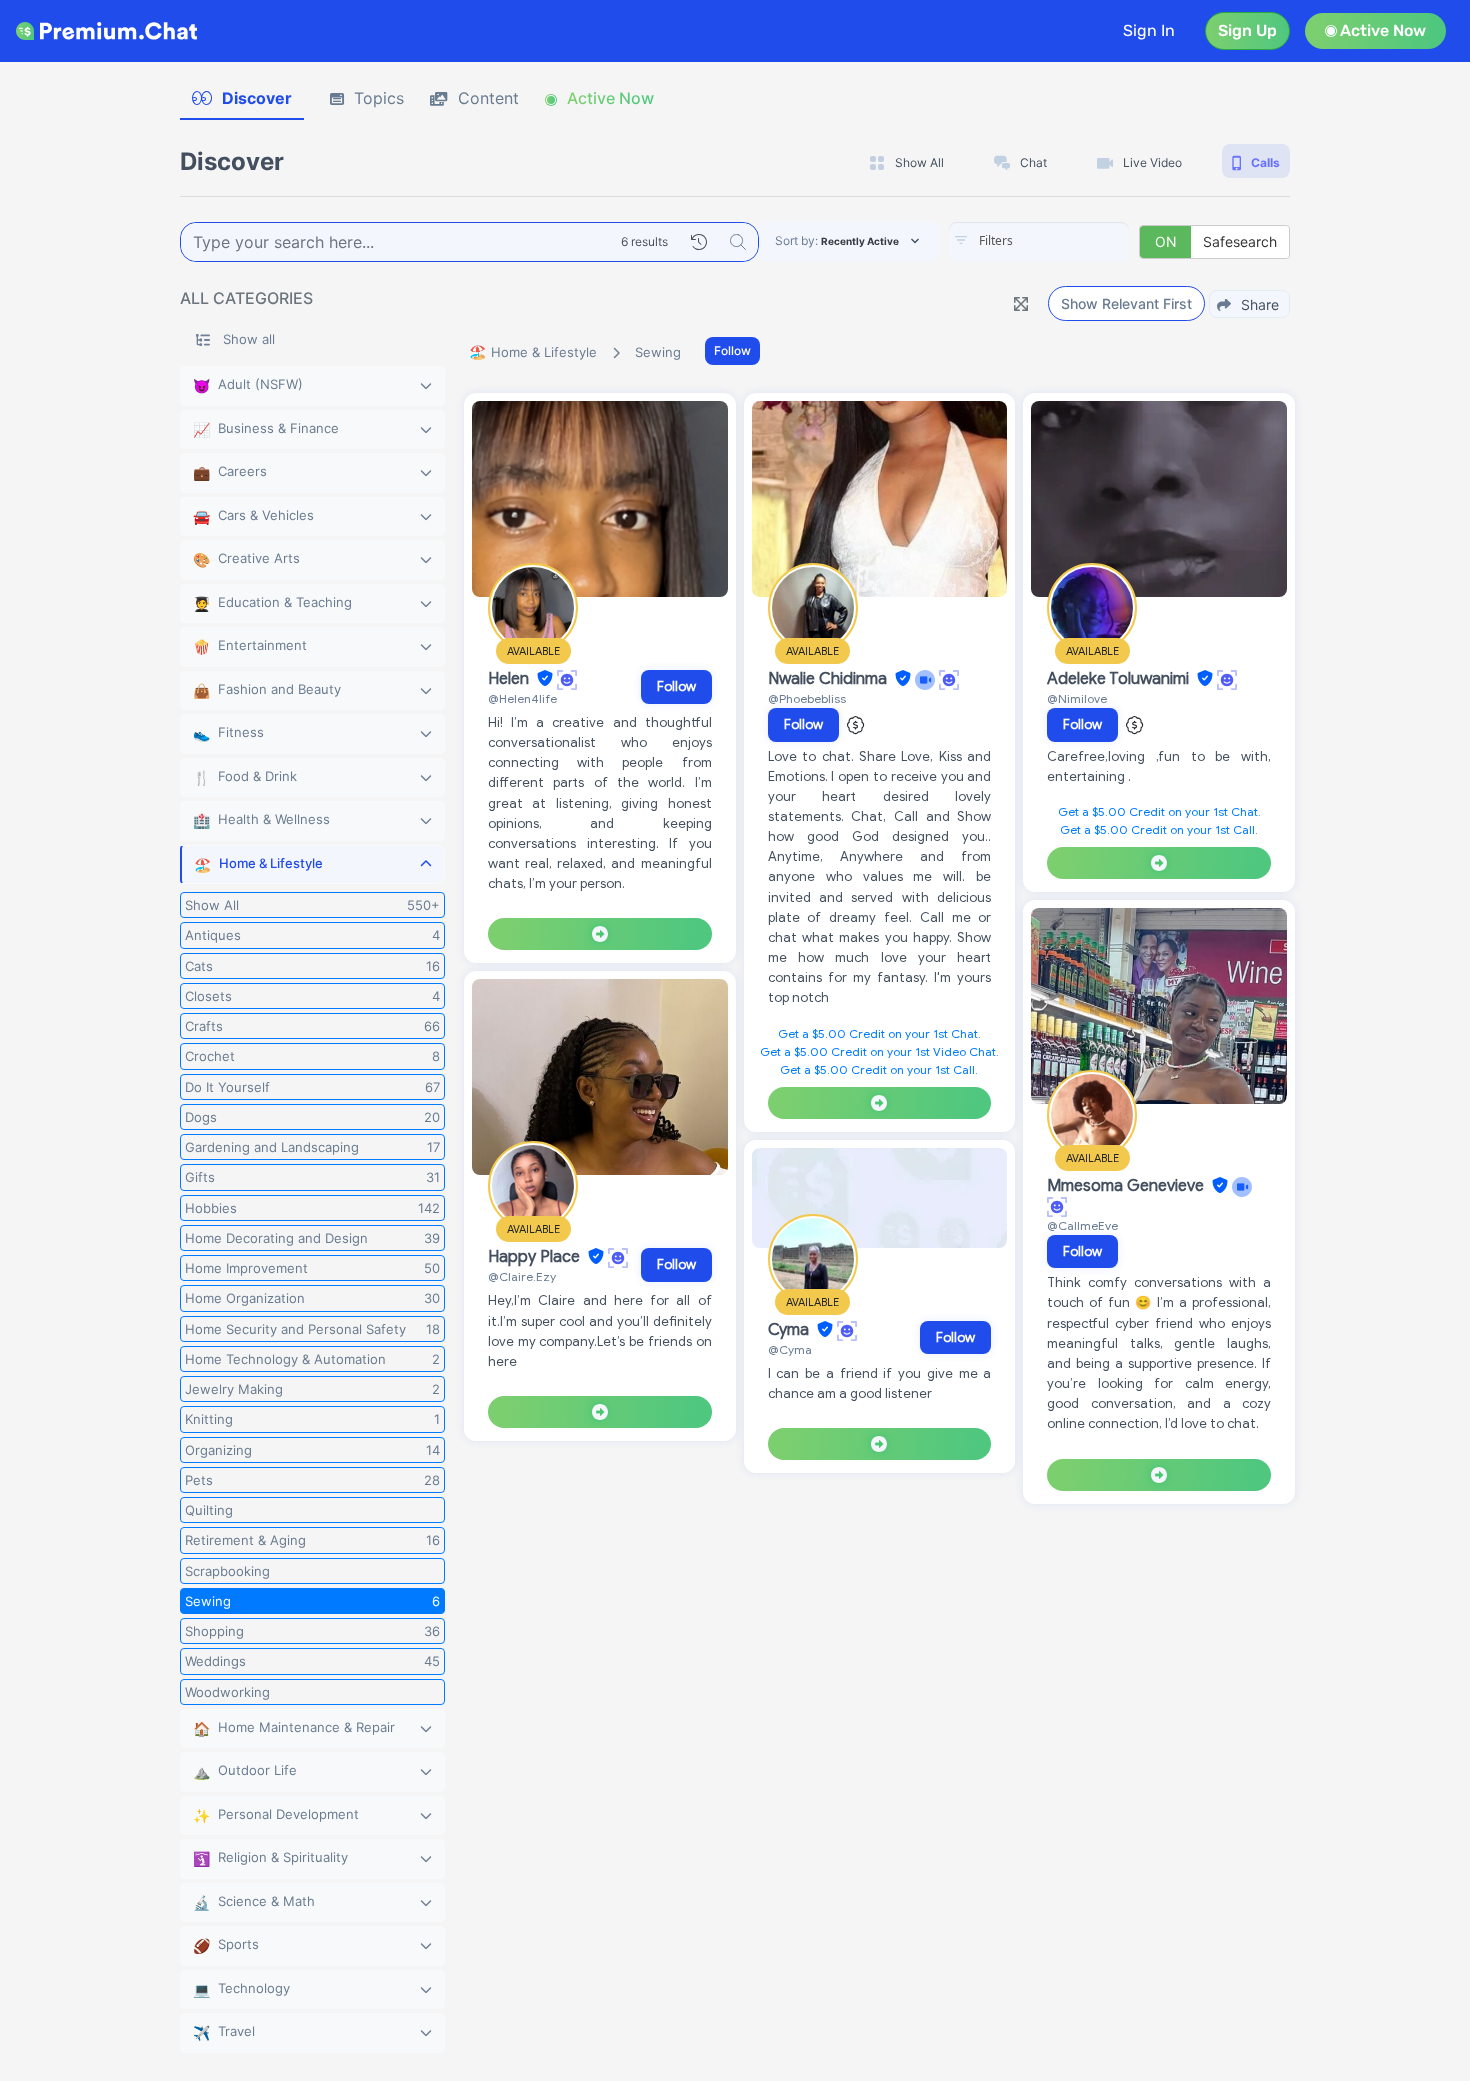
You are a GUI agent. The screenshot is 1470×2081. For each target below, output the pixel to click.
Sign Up (1247, 30)
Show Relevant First (1126, 303)
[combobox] (1039, 242)
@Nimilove (1077, 698)
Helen (510, 679)
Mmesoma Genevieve (1127, 1186)
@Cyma (790, 1349)
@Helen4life (522, 698)
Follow (732, 350)
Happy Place (536, 1257)
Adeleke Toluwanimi (1120, 679)
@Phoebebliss (807, 698)
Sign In (1149, 30)
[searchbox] (1069, 241)
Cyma (790, 1330)
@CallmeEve (1082, 1225)
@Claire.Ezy (522, 1276)
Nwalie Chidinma (829, 679)
